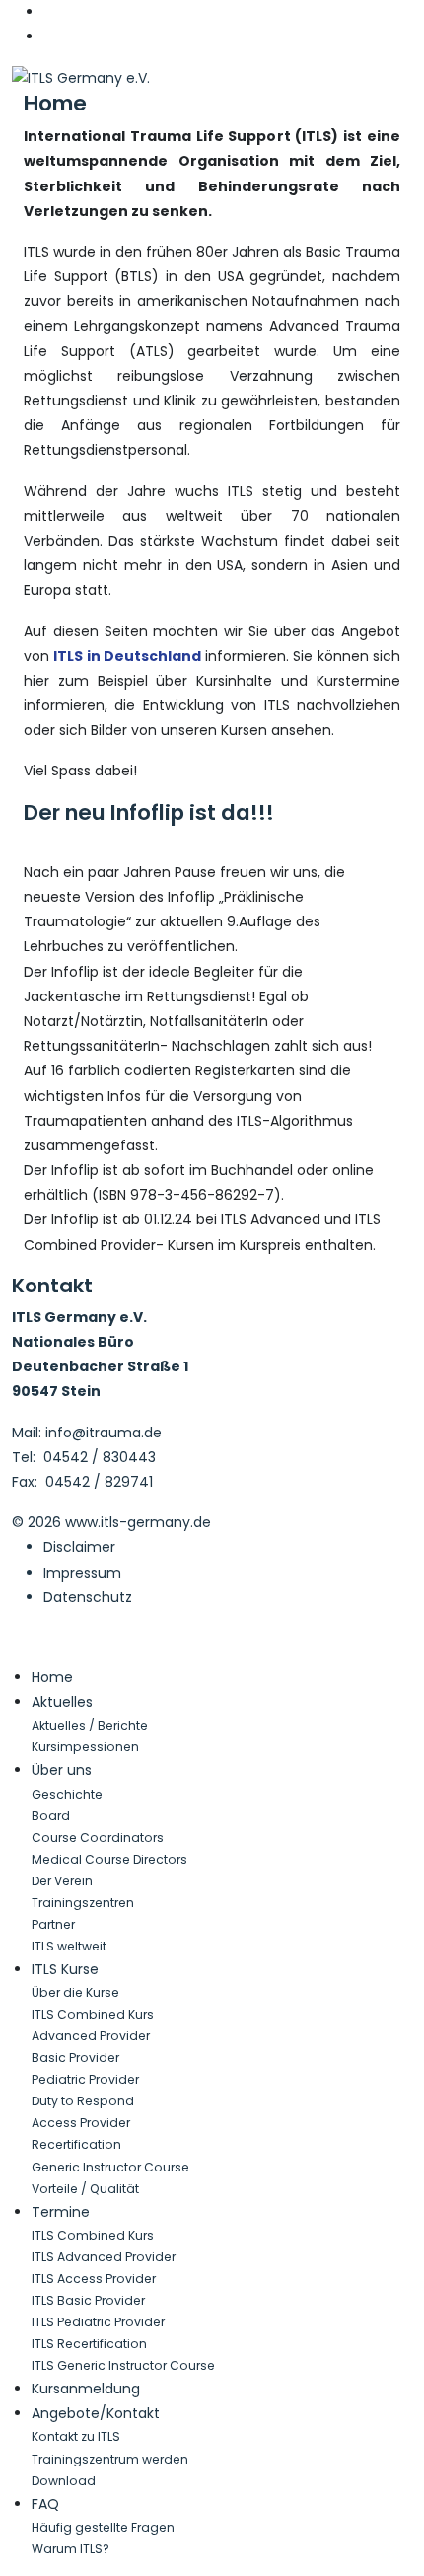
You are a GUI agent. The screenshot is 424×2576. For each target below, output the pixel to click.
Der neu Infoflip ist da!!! (149, 812)
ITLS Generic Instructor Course (123, 2365)
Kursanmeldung (86, 2389)
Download (64, 2481)
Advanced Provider (91, 2036)
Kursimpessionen (85, 1747)
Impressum (82, 1573)
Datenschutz (88, 1597)
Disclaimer (79, 1547)
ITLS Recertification (89, 2344)
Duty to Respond (83, 2101)
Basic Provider (75, 2058)
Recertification (76, 2144)
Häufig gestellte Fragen (103, 2527)
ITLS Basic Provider (88, 2300)
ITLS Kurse (65, 1969)
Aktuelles (62, 1702)
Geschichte (67, 1794)
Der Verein (62, 1881)
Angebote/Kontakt (96, 2413)
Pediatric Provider (85, 2079)
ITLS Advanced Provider (104, 2257)
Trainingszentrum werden (110, 2459)
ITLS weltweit (69, 1946)
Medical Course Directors (109, 1859)
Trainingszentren (83, 1903)
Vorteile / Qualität (85, 2189)
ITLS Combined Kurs (93, 2014)
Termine (61, 2212)
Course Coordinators (98, 1838)
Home (55, 103)
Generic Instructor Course (110, 2167)
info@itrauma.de (104, 1433)
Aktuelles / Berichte (90, 1725)
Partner (53, 1924)
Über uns (62, 1770)
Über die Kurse (75, 1992)
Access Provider (81, 2123)
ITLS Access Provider (94, 2279)
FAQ (45, 2504)
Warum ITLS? (71, 2549)
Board (51, 1816)
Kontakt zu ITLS (76, 2436)
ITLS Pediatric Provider (98, 2322)
